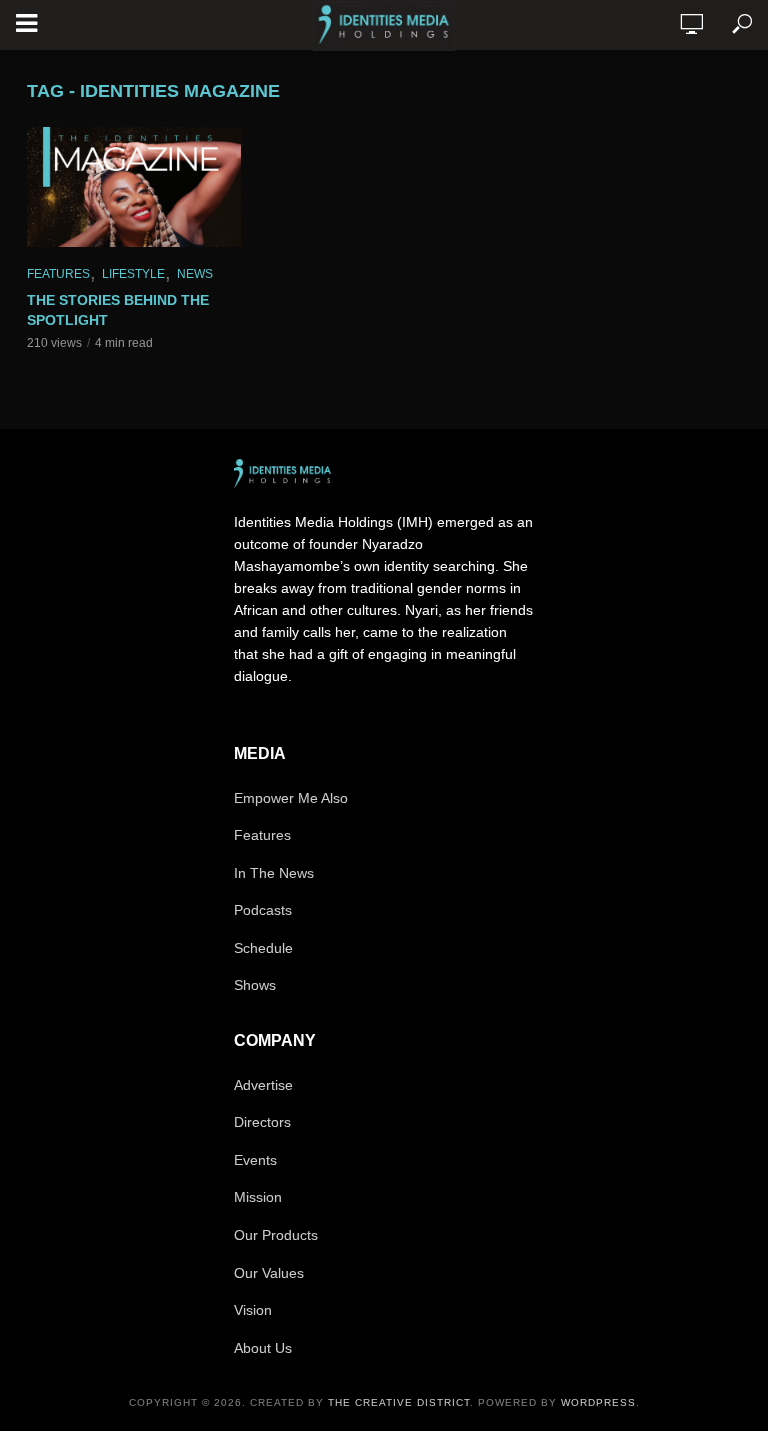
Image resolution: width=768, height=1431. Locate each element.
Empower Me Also (291, 798)
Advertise (263, 1085)
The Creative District (399, 1402)
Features (58, 274)
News (195, 274)
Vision (253, 1310)
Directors (262, 1122)
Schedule (263, 948)
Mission (258, 1197)
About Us (263, 1348)
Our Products (276, 1235)
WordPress (598, 1402)
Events (255, 1160)
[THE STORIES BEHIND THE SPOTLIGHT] (134, 187)
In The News (274, 873)
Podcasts (263, 910)
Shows (255, 985)
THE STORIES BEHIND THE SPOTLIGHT (118, 310)
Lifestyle (133, 274)
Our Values (269, 1273)
